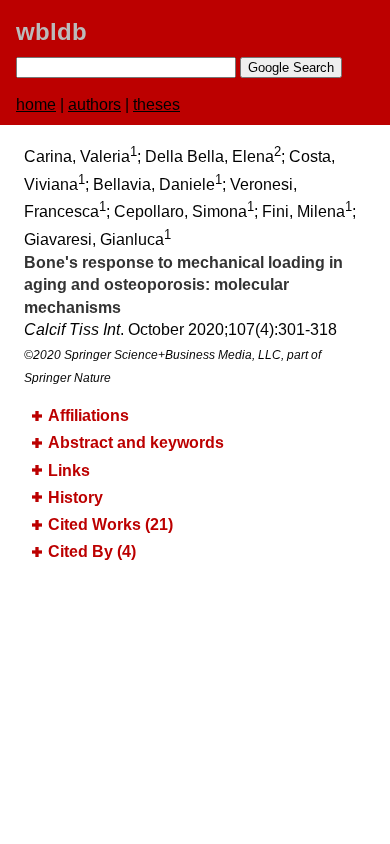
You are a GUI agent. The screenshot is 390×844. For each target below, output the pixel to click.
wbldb (51, 31)
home (36, 104)
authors (94, 104)
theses (156, 104)
